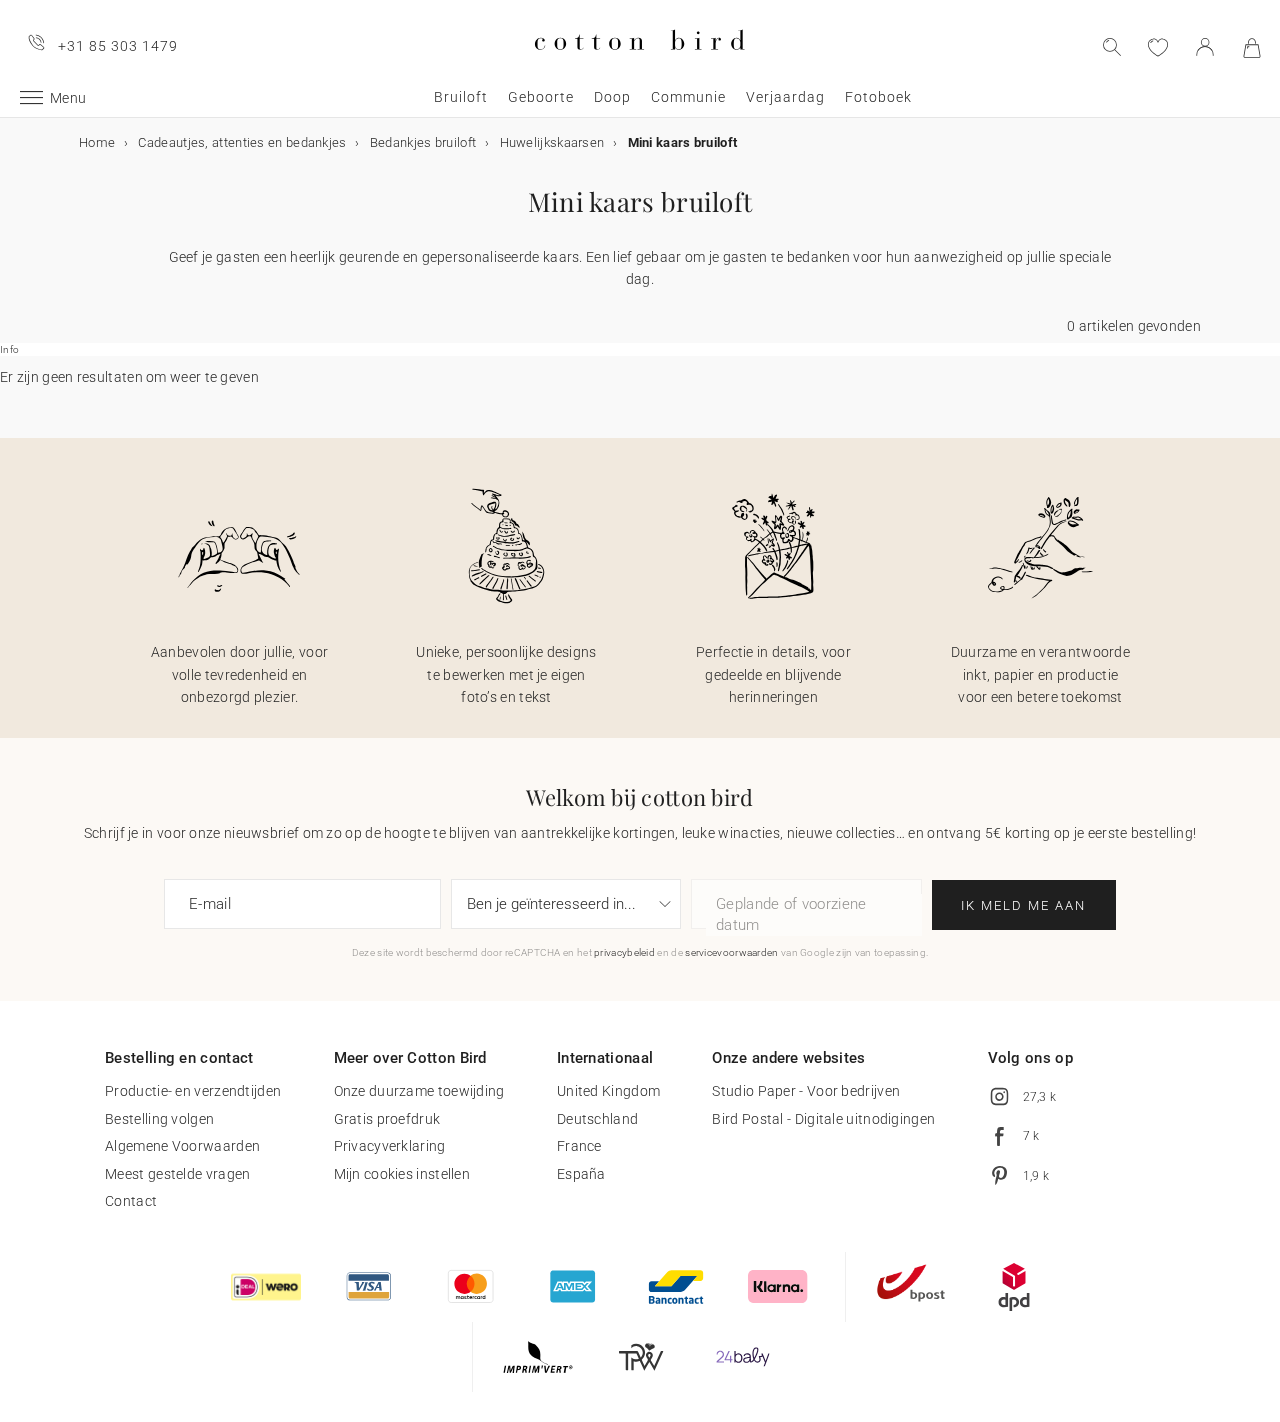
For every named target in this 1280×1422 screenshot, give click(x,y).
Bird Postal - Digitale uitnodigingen (823, 1119)
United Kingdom (608, 1091)
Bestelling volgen (159, 1119)
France (579, 1146)
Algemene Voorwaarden (182, 1146)
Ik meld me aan (1023, 905)
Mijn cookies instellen (402, 1174)
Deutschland (597, 1119)
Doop (612, 97)
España (581, 1174)
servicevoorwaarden (731, 952)
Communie (688, 97)
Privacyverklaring (390, 1146)
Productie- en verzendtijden (193, 1091)
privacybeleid (624, 952)
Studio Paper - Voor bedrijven (806, 1091)
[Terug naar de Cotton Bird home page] (639, 66)
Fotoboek (878, 97)
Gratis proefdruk (387, 1119)
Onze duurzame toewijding (419, 1091)
